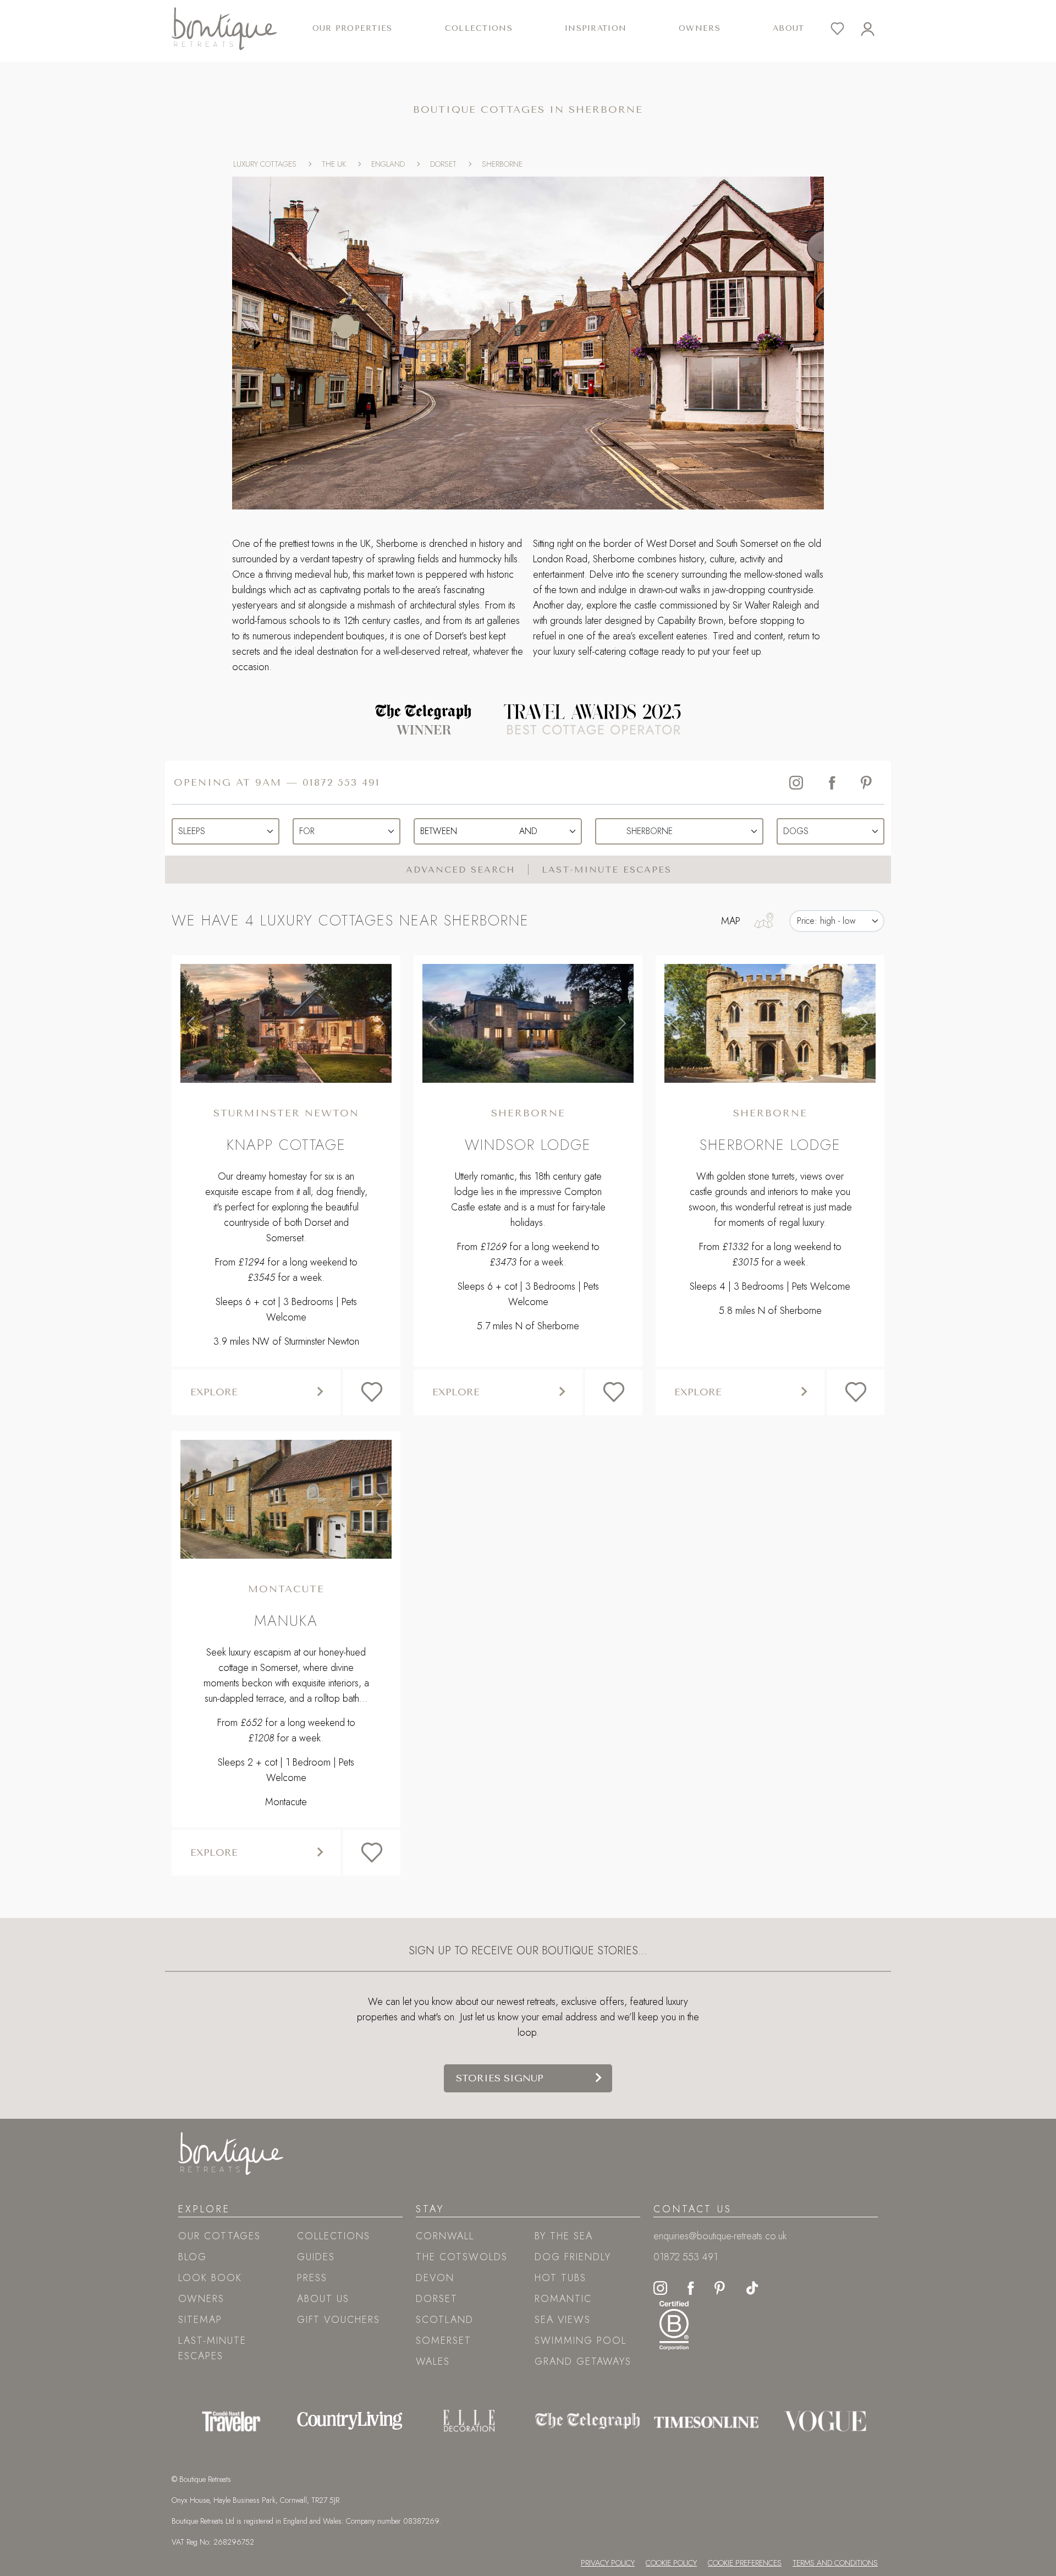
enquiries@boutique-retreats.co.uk (720, 2236)
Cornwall (445, 2236)
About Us (323, 2299)
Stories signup (500, 2078)
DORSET (443, 164)
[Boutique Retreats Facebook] (691, 2287)
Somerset (444, 2341)
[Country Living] (350, 2421)
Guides (316, 2257)
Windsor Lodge (528, 1145)
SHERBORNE (502, 164)
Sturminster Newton (286, 1113)
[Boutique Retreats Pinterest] (720, 2287)
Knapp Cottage (286, 1145)
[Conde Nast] (231, 2421)
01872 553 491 (341, 782)
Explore (214, 1392)
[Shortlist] (846, 29)
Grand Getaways (583, 2361)
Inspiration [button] (596, 28)
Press (312, 2278)
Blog (193, 2257)
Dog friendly (573, 2257)
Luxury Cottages (265, 164)
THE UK (334, 164)
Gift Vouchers (339, 2320)
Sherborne (528, 1113)
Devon (435, 2278)
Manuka (286, 1621)
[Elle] (469, 2421)
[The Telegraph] (587, 2421)
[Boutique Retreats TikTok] (752, 2287)
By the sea (564, 2236)
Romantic (563, 2299)
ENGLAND (388, 164)
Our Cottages (219, 2236)
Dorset (437, 2299)
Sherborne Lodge (770, 1145)
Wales (433, 2361)
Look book (210, 2278)
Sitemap (200, 2320)
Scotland (445, 2320)
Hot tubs (560, 2278)
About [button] (788, 28)
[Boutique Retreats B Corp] (674, 2324)
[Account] (876, 29)
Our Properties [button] (353, 28)
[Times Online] (706, 2421)
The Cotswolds (462, 2257)
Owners (700, 28)
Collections (334, 2236)
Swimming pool (581, 2341)
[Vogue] (825, 2421)
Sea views (563, 2320)
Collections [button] (479, 28)
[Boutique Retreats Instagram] (660, 2287)
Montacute (286, 1589)
